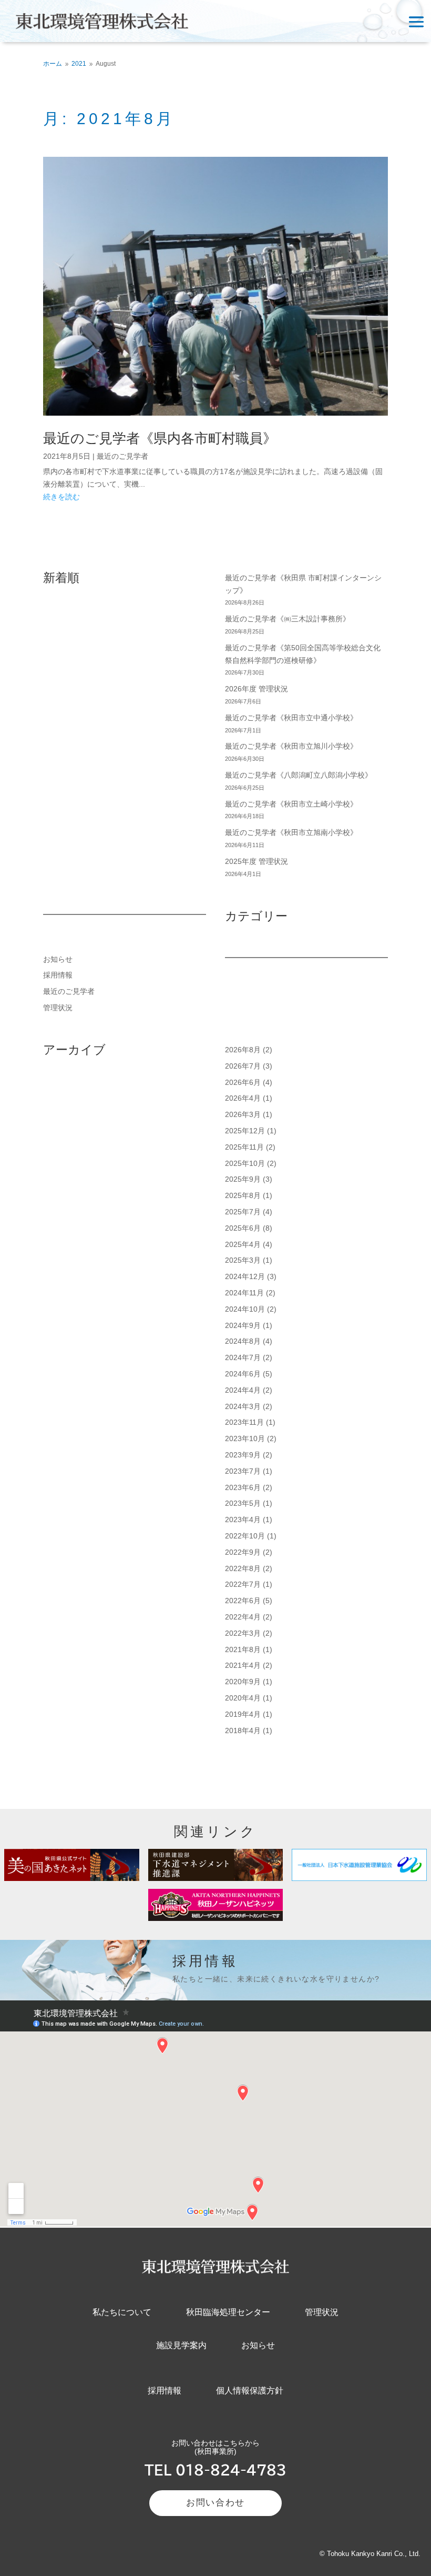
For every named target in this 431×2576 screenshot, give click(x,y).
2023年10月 (245, 1438)
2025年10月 (245, 1163)
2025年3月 (243, 1260)
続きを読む (61, 497)
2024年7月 (243, 1357)
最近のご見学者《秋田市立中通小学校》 (291, 718)
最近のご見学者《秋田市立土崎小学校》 (291, 804)
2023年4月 (243, 1520)
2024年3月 (243, 1406)
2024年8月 (243, 1341)
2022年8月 (243, 1568)
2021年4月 (243, 1665)
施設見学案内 (181, 2345)
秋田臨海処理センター (228, 2312)
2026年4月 (243, 1098)
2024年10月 (245, 1309)
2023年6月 (243, 1487)
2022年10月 (245, 1536)
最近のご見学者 (122, 456)
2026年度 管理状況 (256, 689)
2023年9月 (243, 1455)
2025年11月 (244, 1147)
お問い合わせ (215, 2503)
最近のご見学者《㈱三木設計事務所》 (288, 619)
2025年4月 (243, 1244)
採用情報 (58, 975)
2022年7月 (243, 1584)
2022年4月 (243, 1617)
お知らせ (58, 959)
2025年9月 (243, 1179)
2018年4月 (243, 1730)
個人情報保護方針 (250, 2391)
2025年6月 (243, 1228)
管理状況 (58, 1008)
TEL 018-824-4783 (215, 2470)
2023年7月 (243, 1471)
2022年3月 (243, 1633)
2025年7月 (243, 1212)
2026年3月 (243, 1114)
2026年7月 (243, 1066)
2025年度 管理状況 (256, 861)
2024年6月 (243, 1374)
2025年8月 (243, 1195)
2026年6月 (243, 1082)
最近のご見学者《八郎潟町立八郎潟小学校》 (299, 775)
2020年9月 (243, 1682)
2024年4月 (243, 1390)
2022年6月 (243, 1601)
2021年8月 (243, 1649)
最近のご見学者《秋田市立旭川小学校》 (291, 746)
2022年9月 (243, 1552)
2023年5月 (243, 1503)
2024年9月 (243, 1325)
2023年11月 (244, 1422)
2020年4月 (243, 1698)
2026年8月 (243, 1050)
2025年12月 (245, 1131)
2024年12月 (245, 1276)
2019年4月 (243, 1714)
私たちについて (122, 2312)
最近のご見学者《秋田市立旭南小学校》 (291, 832)
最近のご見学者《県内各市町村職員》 (160, 438)
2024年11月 (244, 1293)
